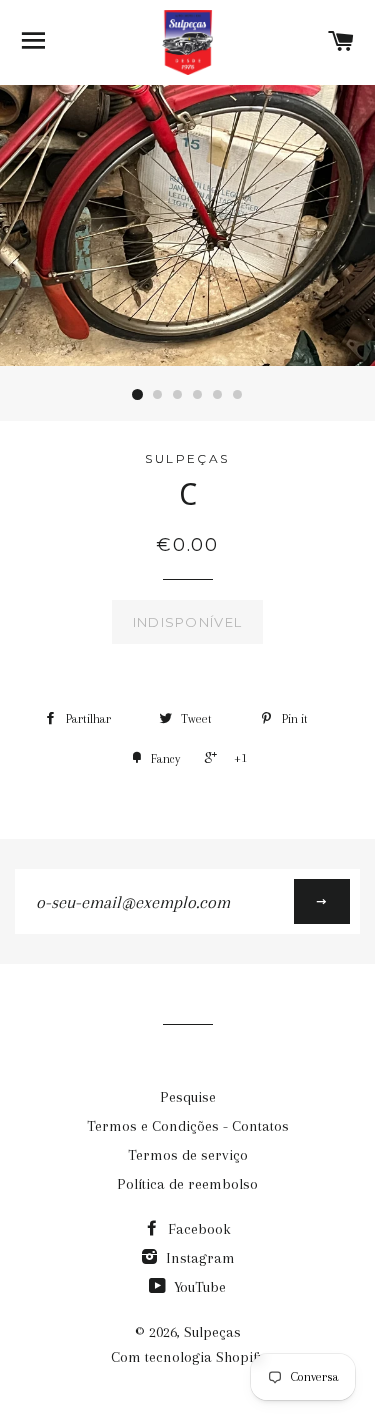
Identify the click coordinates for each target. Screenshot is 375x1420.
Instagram (198, 1258)
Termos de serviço (188, 1155)
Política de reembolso (187, 1184)
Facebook (197, 1229)
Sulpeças (212, 1332)
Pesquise (188, 1097)
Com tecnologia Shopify (188, 1357)
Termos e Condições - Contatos (188, 1126)
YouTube (198, 1287)
